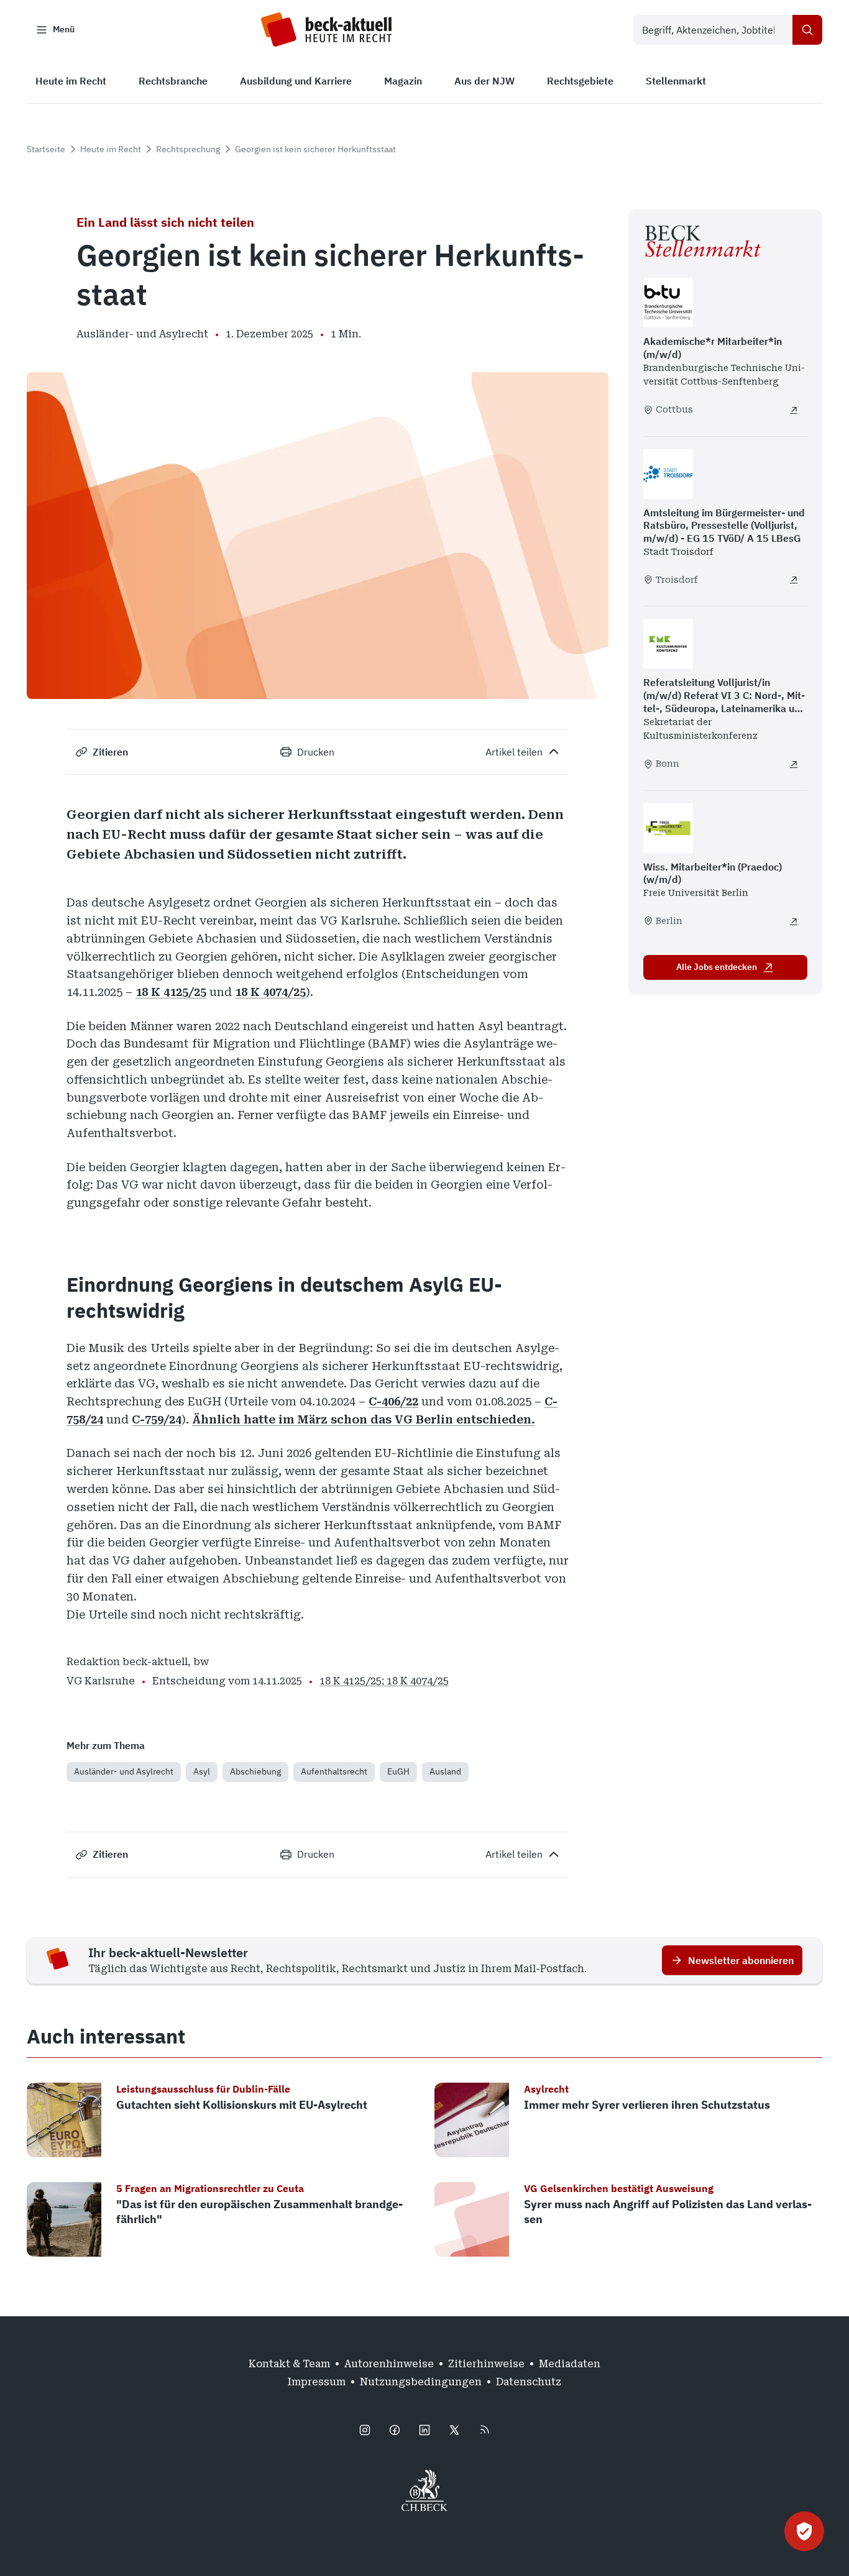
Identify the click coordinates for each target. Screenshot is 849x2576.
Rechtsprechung (188, 149)
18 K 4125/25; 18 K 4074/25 (384, 1681)
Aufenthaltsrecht (334, 1771)
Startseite (46, 149)
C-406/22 (393, 1401)
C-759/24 (157, 1419)
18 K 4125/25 (171, 992)
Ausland (445, 1771)
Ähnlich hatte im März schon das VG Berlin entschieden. (364, 1419)
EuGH (398, 1771)
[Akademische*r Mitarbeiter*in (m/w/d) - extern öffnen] (794, 410)
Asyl (202, 1771)
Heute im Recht (111, 149)
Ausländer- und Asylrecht (124, 1771)
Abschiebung (255, 1771)
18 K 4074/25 (270, 992)
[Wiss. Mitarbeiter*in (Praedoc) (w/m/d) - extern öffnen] (794, 921)
